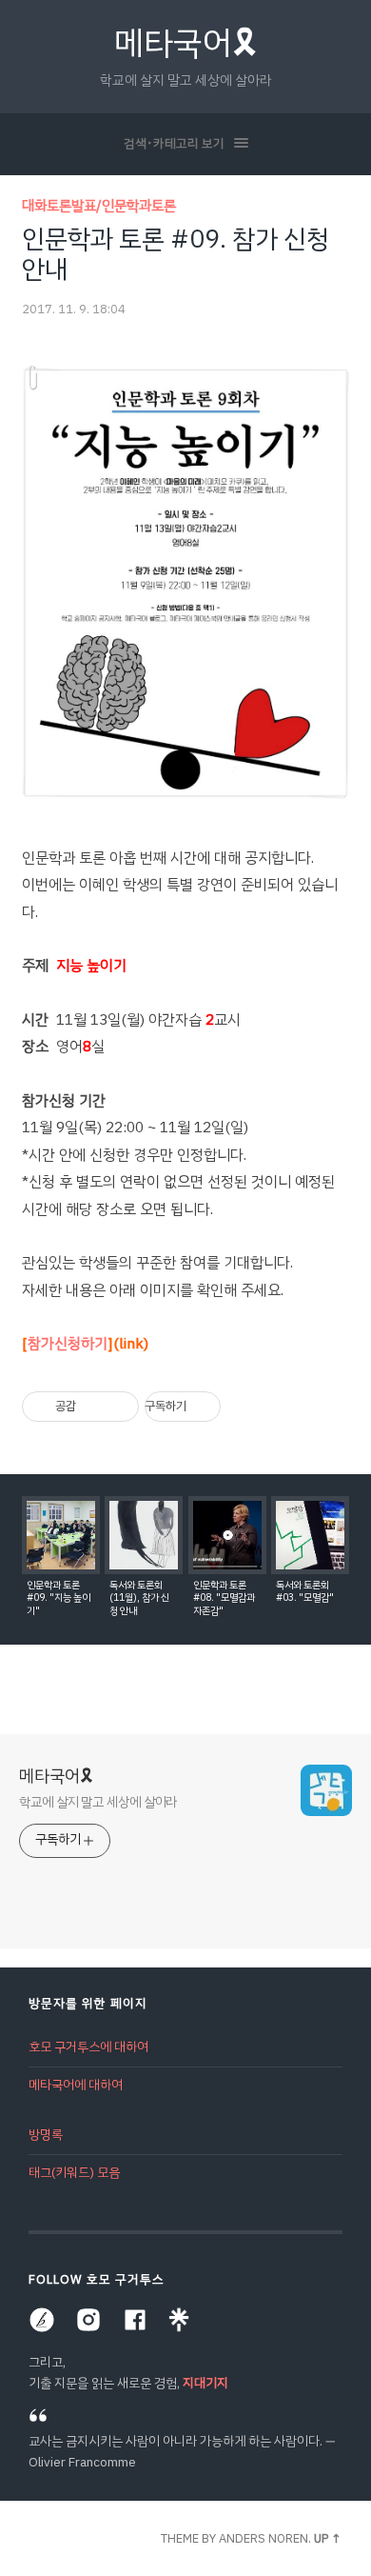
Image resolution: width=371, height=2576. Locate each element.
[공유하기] (94, 1407)
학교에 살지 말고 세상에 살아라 (98, 1802)
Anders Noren (264, 2538)
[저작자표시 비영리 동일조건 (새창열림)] (246, 1407)
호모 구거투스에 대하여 (88, 2047)
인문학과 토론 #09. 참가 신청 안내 (176, 254)
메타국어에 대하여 (76, 2085)
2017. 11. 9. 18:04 (74, 309)
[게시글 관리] (117, 1407)
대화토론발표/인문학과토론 (99, 206)
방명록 (46, 2135)
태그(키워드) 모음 (74, 2173)
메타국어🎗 (186, 43)
